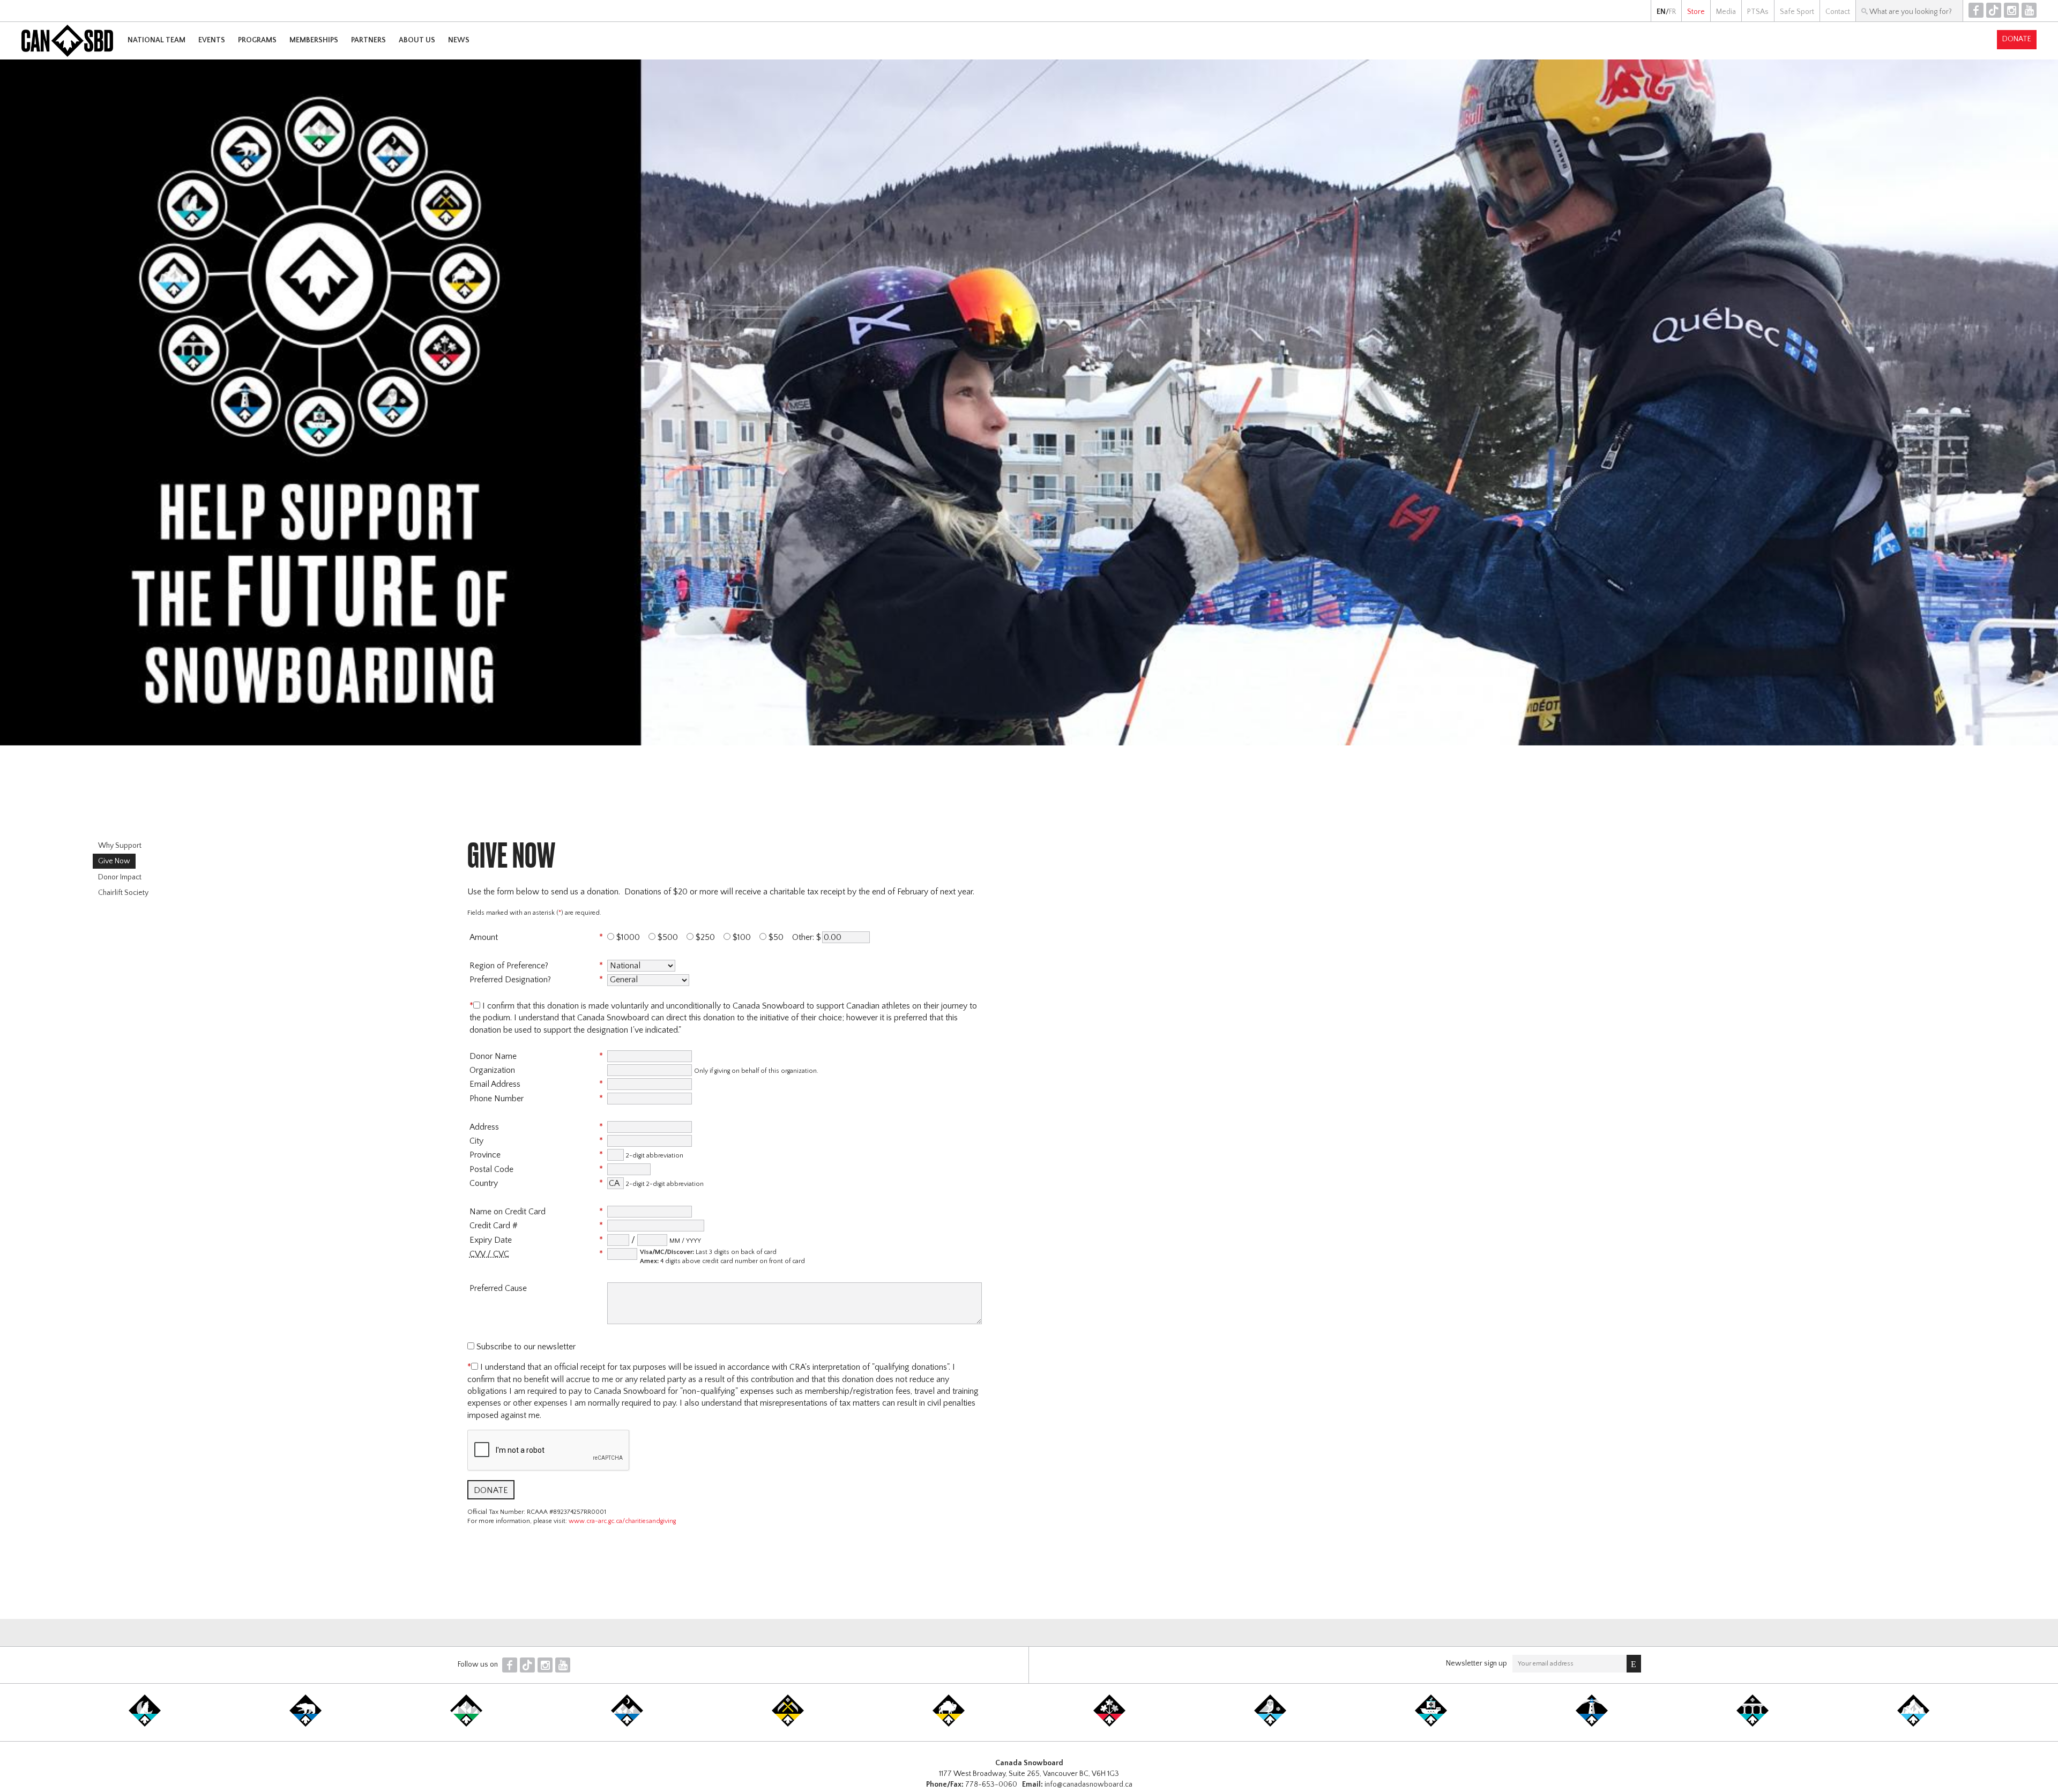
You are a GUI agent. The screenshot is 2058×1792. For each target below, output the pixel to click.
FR (1672, 12)
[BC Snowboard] (466, 1724)
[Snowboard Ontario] (1109, 1724)
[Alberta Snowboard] (627, 1724)
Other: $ (807, 937)
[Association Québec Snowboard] (1270, 1724)
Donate (2017, 39)
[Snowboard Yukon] (145, 1724)
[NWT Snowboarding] (305, 1724)
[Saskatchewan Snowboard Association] (788, 1724)
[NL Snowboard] (1913, 1724)
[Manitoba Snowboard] (949, 1724)
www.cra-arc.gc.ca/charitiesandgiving (622, 1521)
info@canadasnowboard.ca (1088, 1784)
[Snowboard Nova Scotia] (1592, 1724)
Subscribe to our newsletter (525, 1347)
